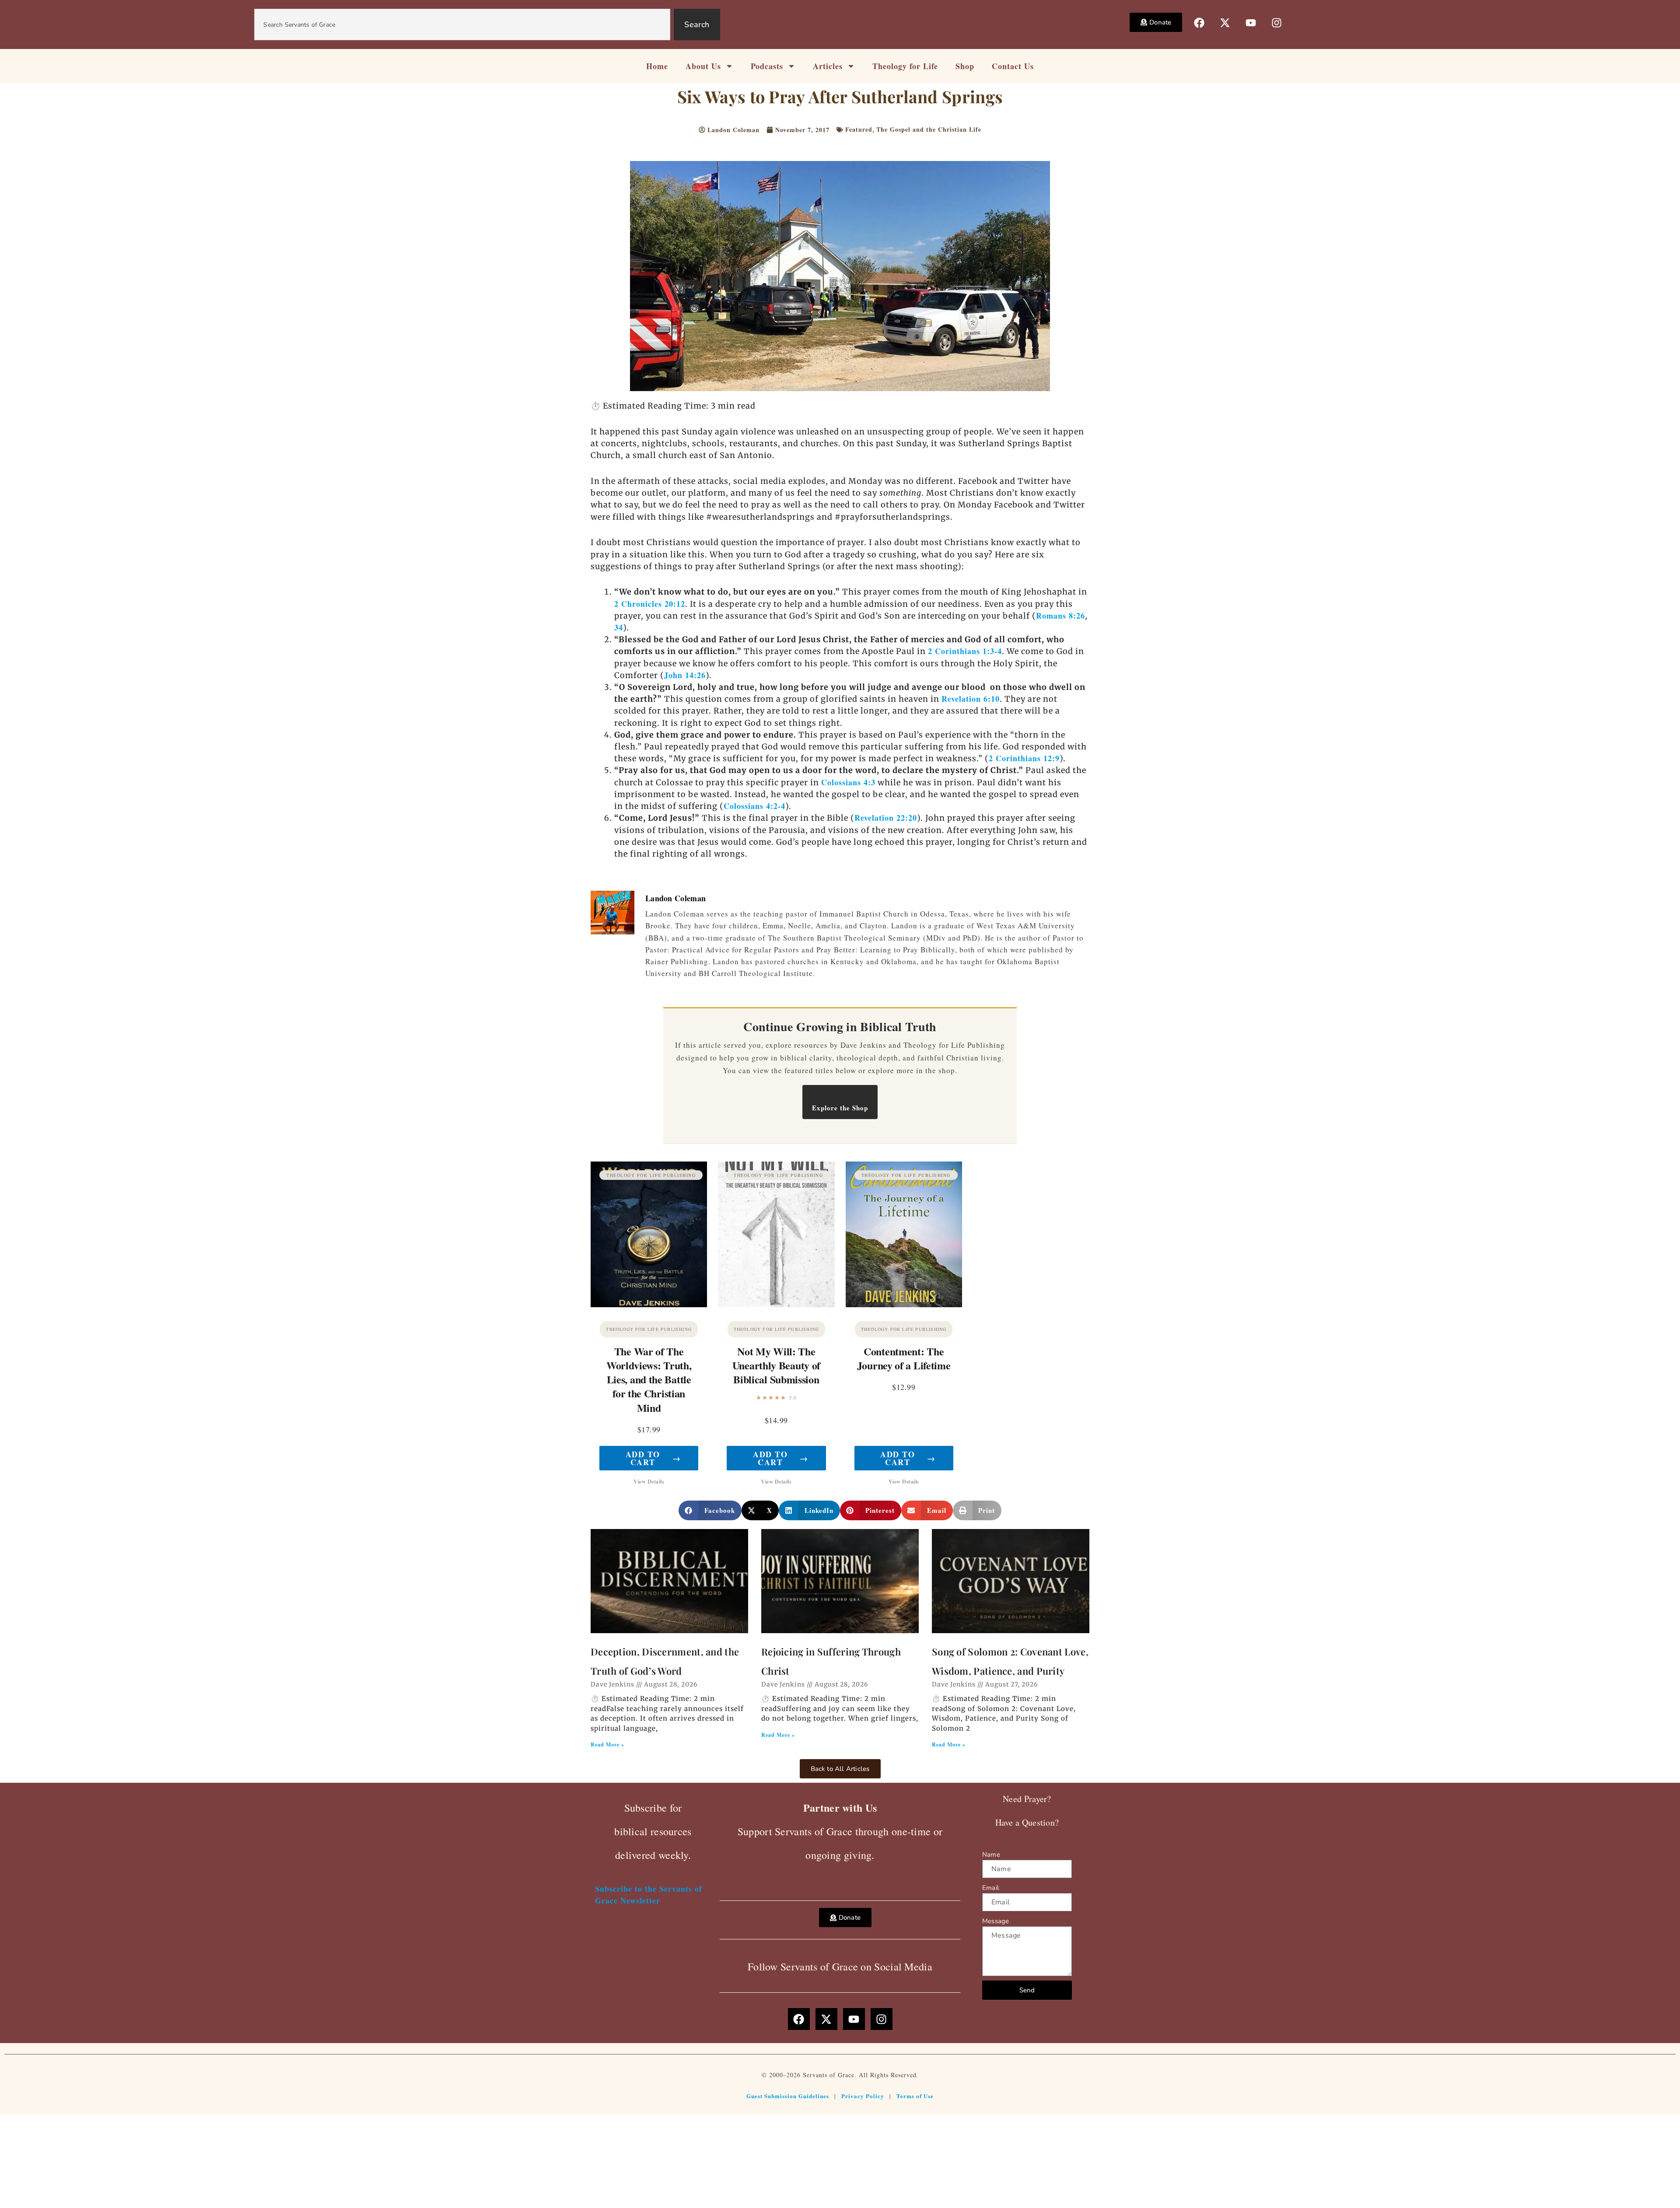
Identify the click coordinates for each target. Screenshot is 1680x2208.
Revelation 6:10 (971, 699)
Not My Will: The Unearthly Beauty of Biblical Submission (776, 1365)
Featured (859, 129)
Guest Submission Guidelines (788, 2096)
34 (619, 627)
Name (991, 1855)
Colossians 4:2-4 (754, 806)
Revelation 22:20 (886, 818)
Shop (965, 66)
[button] (710, 1510)
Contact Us (1013, 66)
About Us (703, 66)
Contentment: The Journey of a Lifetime (904, 1358)
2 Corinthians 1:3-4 (965, 651)
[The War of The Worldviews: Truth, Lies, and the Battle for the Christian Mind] (649, 1234)
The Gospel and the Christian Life (929, 129)
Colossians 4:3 (848, 782)
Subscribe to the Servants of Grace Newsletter (649, 1895)
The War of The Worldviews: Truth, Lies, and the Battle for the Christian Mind (649, 1379)
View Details (649, 1482)
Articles (828, 66)
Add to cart (653, 1458)
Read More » (607, 1744)
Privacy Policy (863, 2096)
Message (996, 1921)
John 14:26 (685, 675)
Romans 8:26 (1060, 616)
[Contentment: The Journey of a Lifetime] (904, 1234)
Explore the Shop (840, 1108)
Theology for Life (905, 66)
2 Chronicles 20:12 (650, 604)
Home (657, 66)
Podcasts (767, 66)
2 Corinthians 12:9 (1024, 758)
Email (990, 1888)
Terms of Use (915, 2096)
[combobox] (462, 24)
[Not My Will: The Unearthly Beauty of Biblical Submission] (776, 1234)
